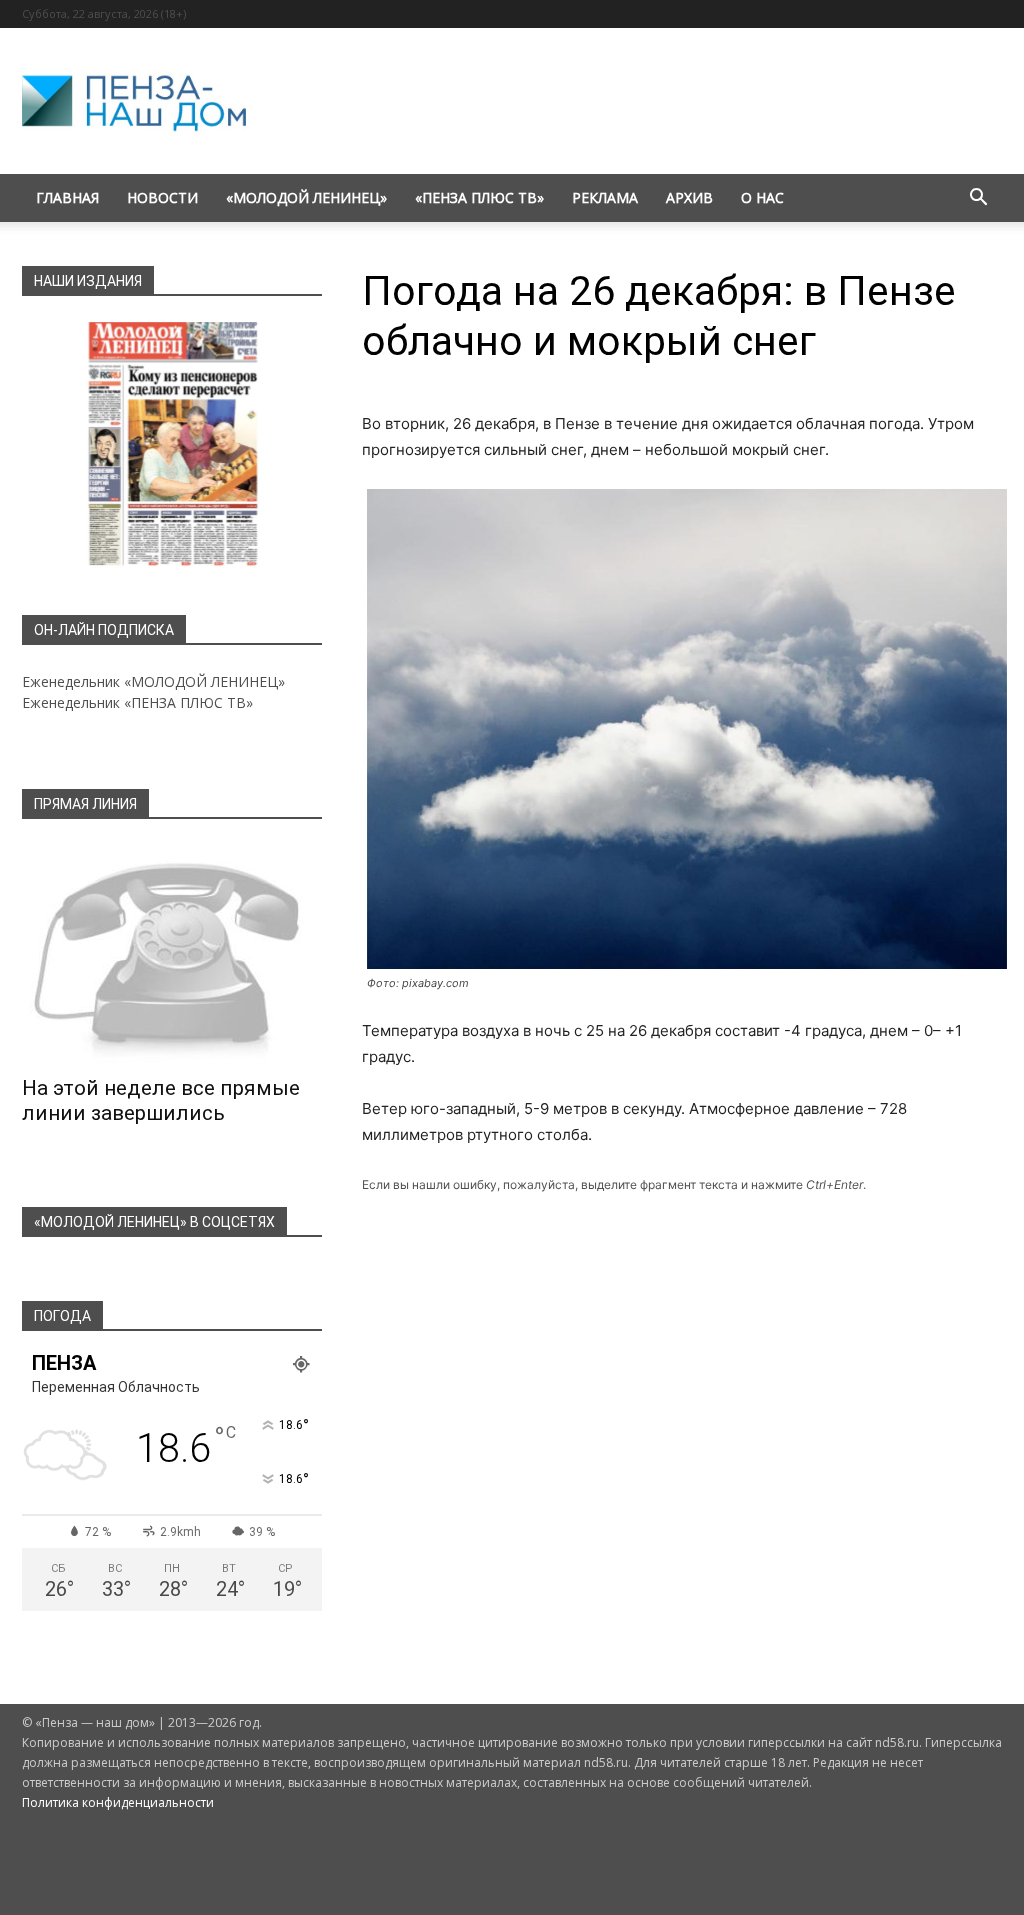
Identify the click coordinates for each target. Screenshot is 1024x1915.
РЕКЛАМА (605, 197)
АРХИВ (689, 197)
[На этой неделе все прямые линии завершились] (172, 954)
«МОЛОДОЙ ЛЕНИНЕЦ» (306, 197)
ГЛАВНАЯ (67, 197)
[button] (978, 199)
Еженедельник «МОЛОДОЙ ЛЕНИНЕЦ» (153, 681)
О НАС (762, 197)
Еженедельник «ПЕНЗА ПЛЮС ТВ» (137, 702)
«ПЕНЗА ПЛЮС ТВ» (479, 197)
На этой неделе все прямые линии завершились (161, 1100)
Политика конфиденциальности (118, 1802)
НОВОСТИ (162, 197)
